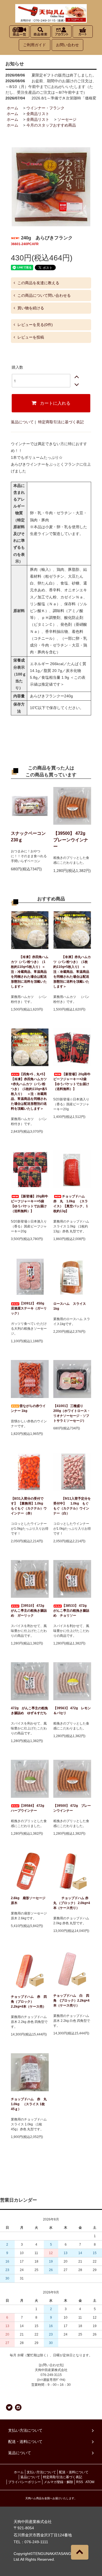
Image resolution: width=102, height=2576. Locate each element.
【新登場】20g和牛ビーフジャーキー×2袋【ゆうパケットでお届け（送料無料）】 (72, 1082)
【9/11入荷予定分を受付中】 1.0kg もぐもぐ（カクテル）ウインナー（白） (72, 1506)
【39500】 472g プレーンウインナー (72, 840)
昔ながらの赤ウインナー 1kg (28, 1408)
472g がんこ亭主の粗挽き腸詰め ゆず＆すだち (29, 1711)
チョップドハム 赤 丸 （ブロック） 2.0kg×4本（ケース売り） (72, 1903)
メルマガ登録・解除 (58, 2482)
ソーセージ (67, 119)
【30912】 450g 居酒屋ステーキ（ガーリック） (29, 1308)
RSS (80, 2482)
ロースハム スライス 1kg (71, 1306)
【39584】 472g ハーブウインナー (29, 1808)
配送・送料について (74, 2472)
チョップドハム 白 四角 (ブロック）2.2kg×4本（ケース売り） (71, 2001)
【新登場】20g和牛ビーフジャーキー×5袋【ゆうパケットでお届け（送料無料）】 (30, 1204)
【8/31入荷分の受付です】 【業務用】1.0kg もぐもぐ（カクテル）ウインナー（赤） (29, 1506)
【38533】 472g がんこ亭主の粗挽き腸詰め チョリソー (72, 1611)
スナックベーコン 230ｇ (30, 837)
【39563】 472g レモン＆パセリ (72, 1711)
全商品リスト (38, 114)
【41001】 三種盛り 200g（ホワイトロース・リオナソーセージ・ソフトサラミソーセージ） (72, 1413)
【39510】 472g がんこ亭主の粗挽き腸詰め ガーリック (29, 1611)
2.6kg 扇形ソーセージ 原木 (30, 1901)
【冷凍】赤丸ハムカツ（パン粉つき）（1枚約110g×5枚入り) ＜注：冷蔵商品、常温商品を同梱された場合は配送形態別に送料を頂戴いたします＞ (72, 972)
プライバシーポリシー (24, 2482)
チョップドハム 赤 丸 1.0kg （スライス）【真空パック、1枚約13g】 (71, 1204)
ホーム (13, 108)
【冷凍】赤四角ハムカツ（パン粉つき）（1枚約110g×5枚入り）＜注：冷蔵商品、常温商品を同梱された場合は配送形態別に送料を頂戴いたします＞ (30, 972)
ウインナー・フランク (45, 108)
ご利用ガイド (35, 45)
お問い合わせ (67, 45)
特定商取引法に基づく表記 (61, 422)
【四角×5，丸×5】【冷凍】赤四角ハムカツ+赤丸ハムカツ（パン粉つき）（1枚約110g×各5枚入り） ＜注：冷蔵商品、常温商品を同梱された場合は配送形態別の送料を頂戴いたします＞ (29, 1091)
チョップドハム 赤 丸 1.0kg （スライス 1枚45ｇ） (30, 2104)
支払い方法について (41, 2472)
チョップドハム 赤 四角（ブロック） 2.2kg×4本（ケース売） (29, 2002)
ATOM (90, 2482)
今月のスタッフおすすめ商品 (51, 125)
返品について (22, 422)
